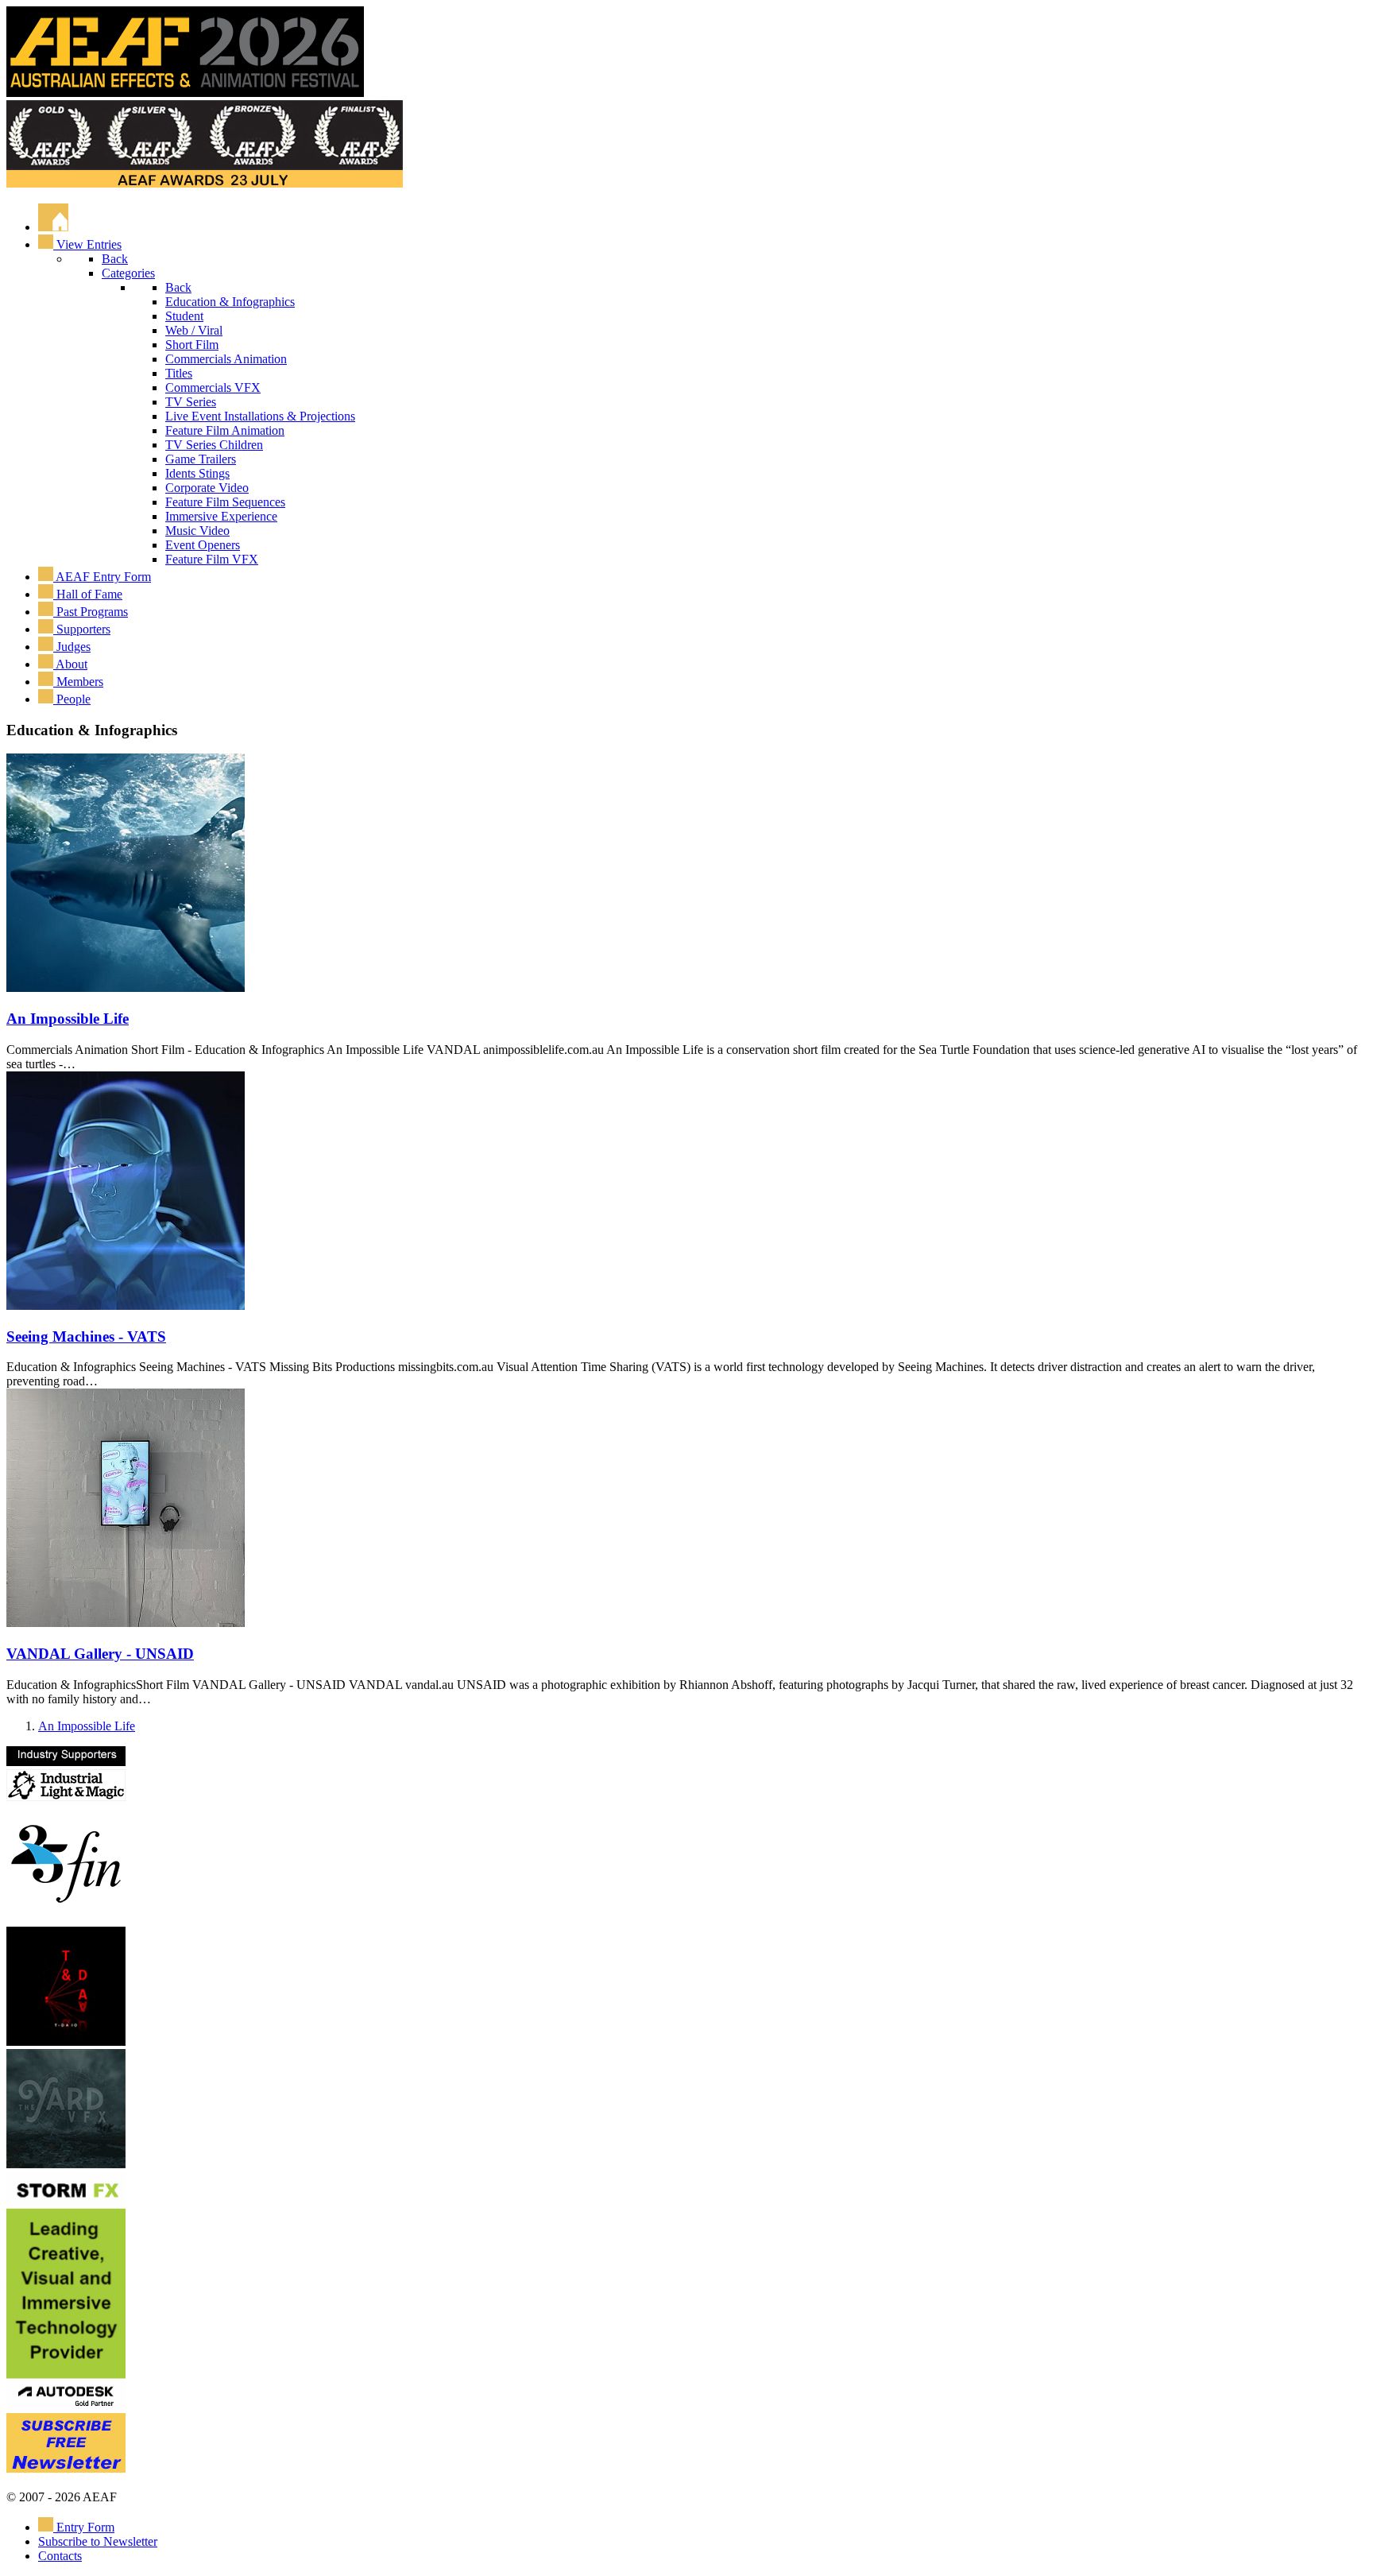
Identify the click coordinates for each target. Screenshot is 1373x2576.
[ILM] (66, 1797)
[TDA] (66, 2041)
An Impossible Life (68, 1019)
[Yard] (66, 2164)
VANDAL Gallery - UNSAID (100, 1654)
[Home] (53, 227)
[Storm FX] (66, 2406)
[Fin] (66, 1919)
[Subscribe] (66, 2468)
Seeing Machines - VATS (86, 1336)
